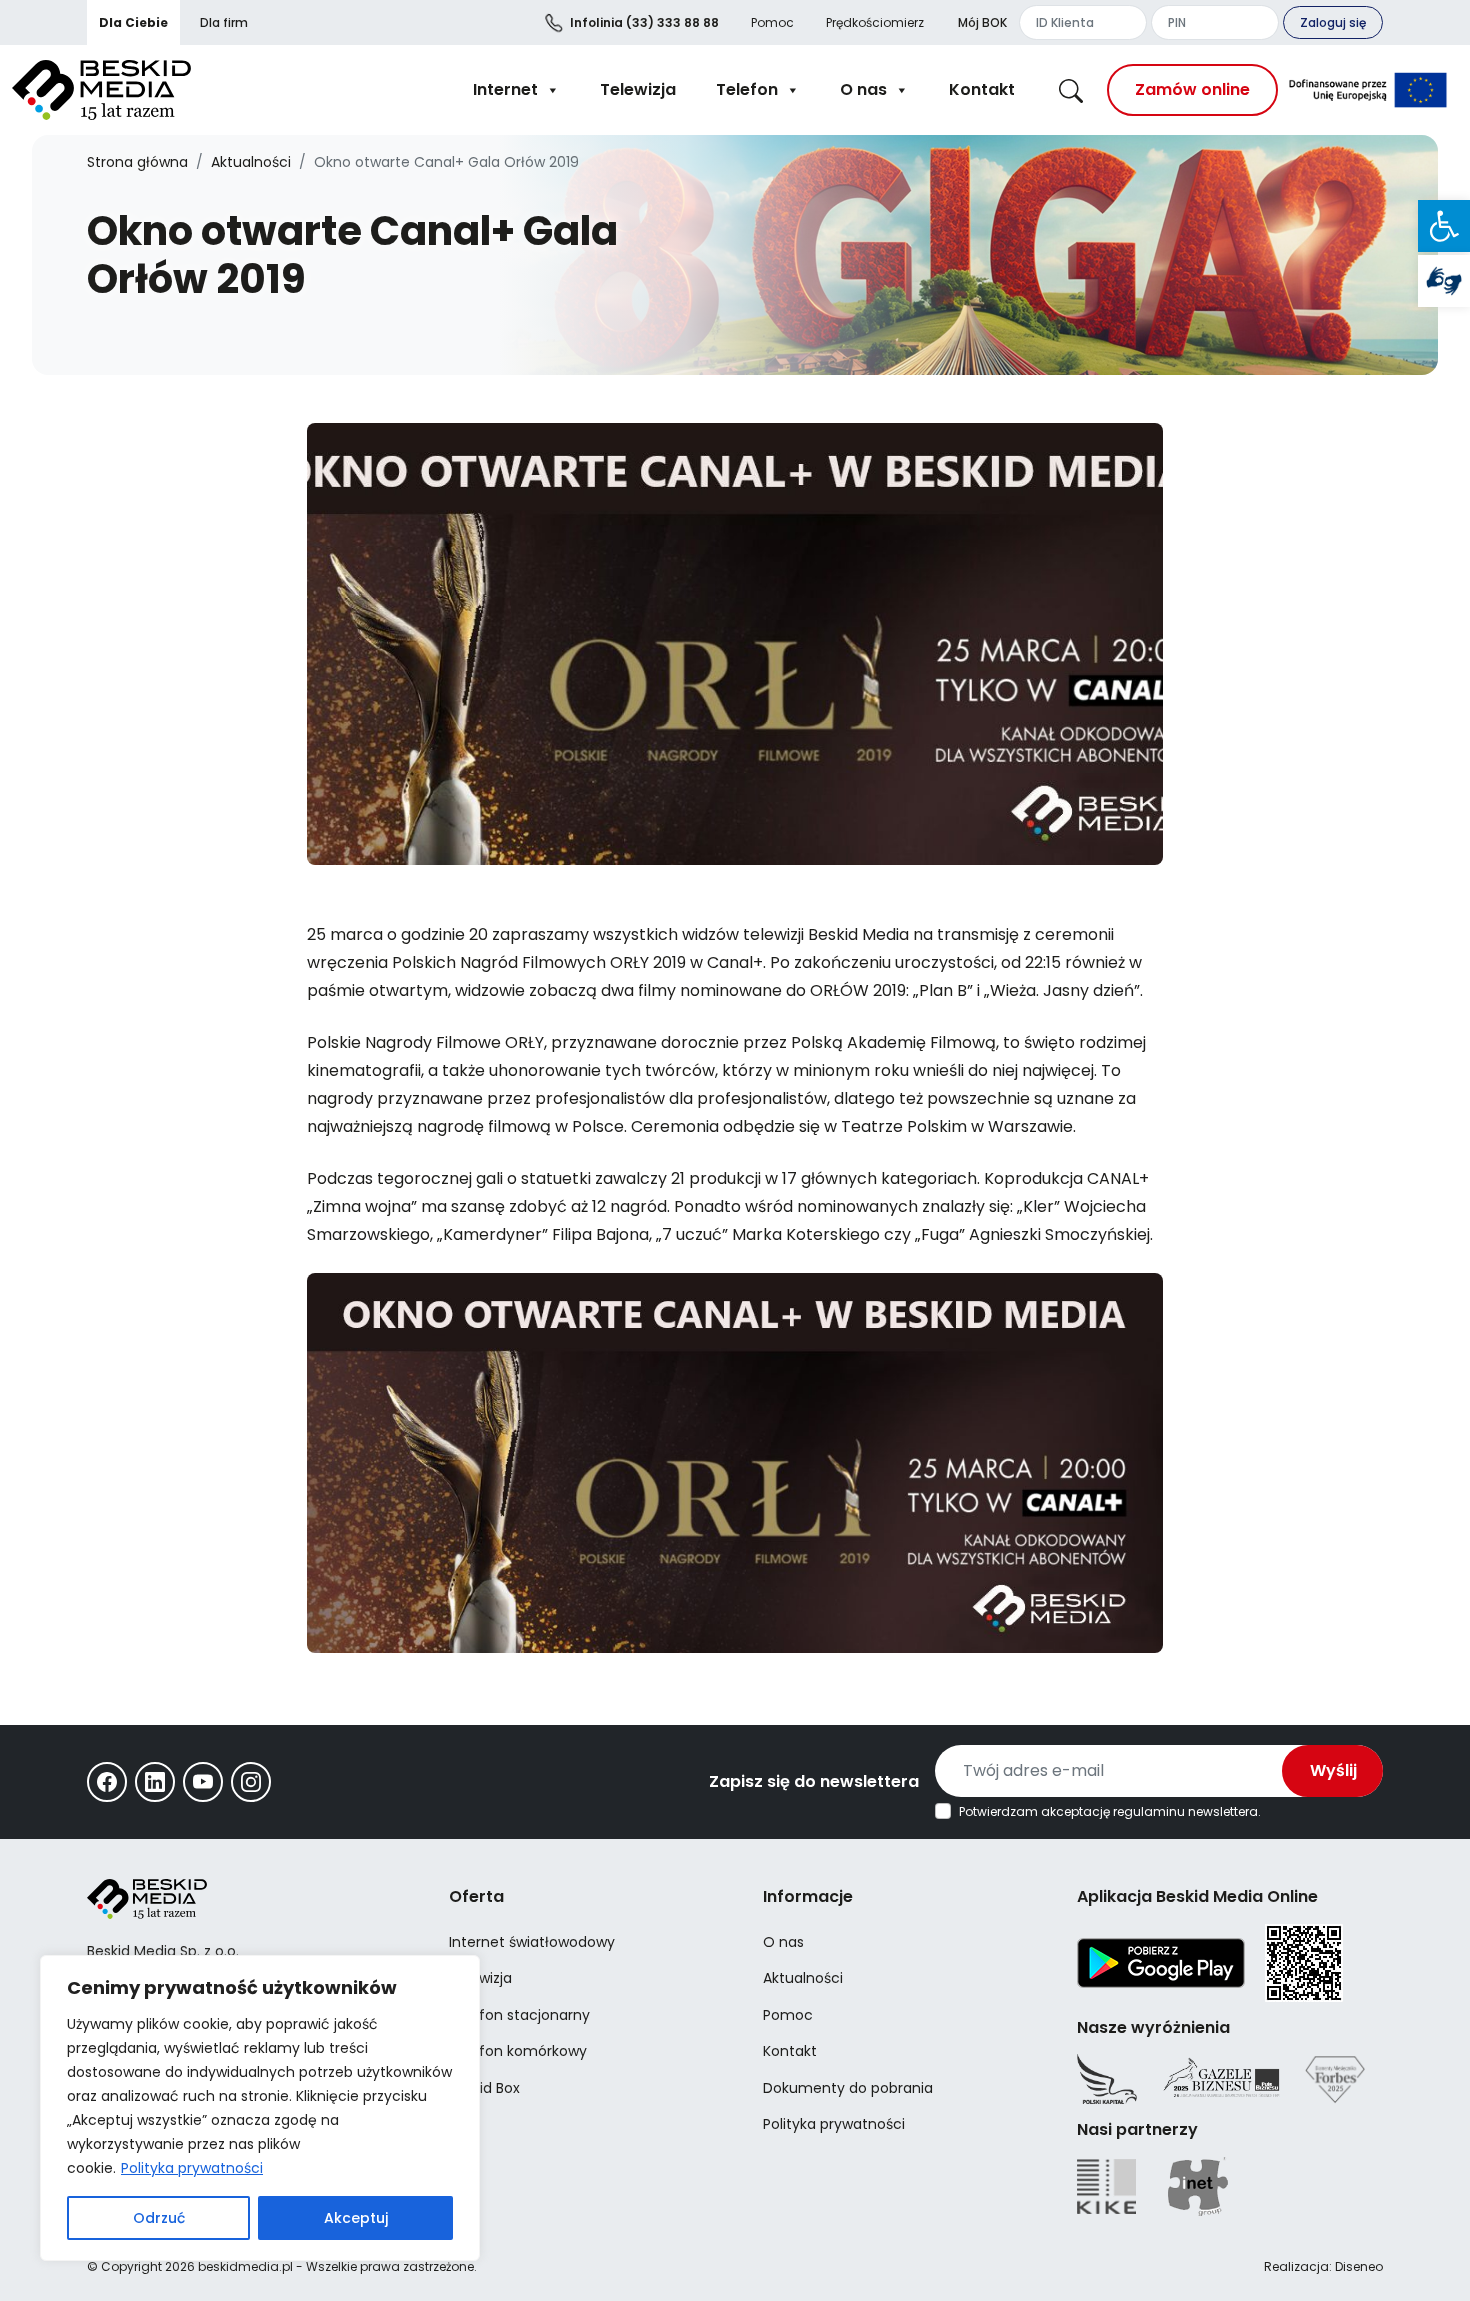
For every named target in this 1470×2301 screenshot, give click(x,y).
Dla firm (224, 22)
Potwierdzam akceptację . (1110, 1812)
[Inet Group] (1198, 2186)
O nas (863, 89)
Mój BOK (982, 22)
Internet (505, 89)
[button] (1444, 226)
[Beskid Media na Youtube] (203, 1782)
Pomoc (772, 22)
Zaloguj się (1333, 22)
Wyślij (1333, 1770)
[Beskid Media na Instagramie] (251, 1782)
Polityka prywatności (192, 2168)
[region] (260, 2108)
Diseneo (1359, 2266)
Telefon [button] (747, 89)
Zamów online (1192, 89)
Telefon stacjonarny (519, 2015)
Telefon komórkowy (518, 2051)
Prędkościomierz (875, 22)
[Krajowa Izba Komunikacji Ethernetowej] (1106, 2186)
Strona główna (137, 162)
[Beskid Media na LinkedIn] (155, 1782)
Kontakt (982, 89)
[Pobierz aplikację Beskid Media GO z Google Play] (1161, 1961)
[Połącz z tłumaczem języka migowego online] (1444, 281)
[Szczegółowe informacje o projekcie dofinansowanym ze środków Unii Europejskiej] (1368, 90)
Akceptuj (356, 2218)
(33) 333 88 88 (644, 22)
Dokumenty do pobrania (848, 2088)
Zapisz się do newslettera (814, 1781)
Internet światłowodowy (532, 1942)
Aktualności (251, 162)
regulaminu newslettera (1185, 1811)
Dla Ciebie (133, 22)
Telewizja (638, 89)
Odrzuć (159, 2218)
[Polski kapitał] (1107, 2079)
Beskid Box (484, 2088)
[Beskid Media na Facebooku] (107, 1782)
